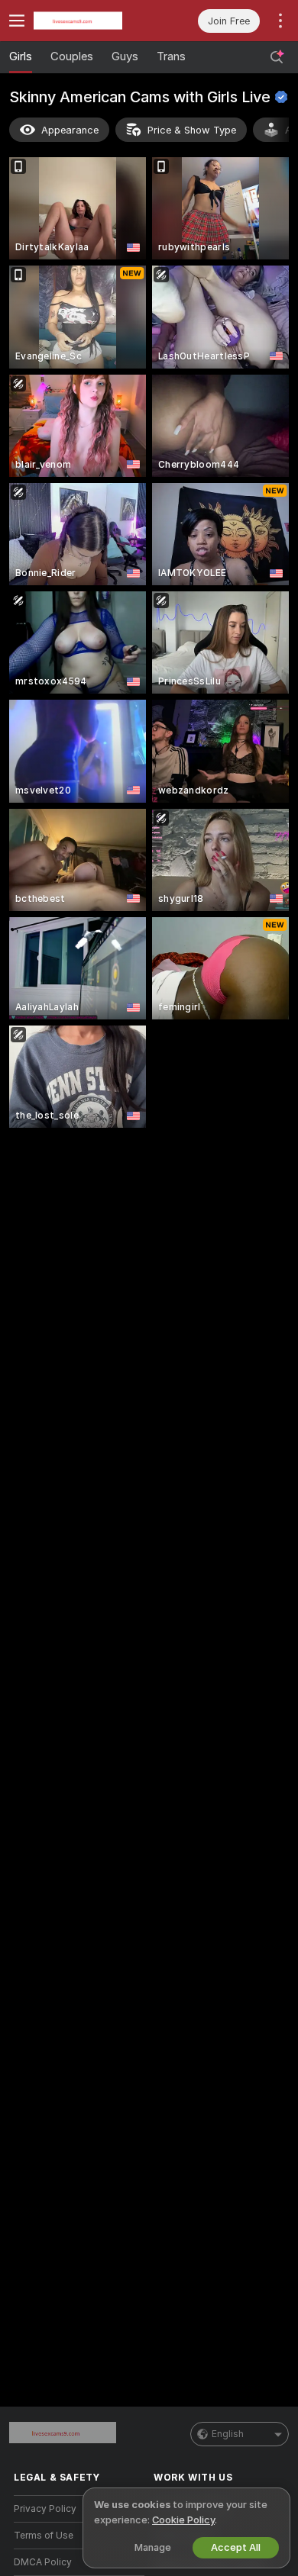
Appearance (70, 130)
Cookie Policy (183, 2520)
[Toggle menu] (17, 21)
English (228, 2434)
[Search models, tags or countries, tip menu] (277, 57)
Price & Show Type (192, 130)
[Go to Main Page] (91, 21)
